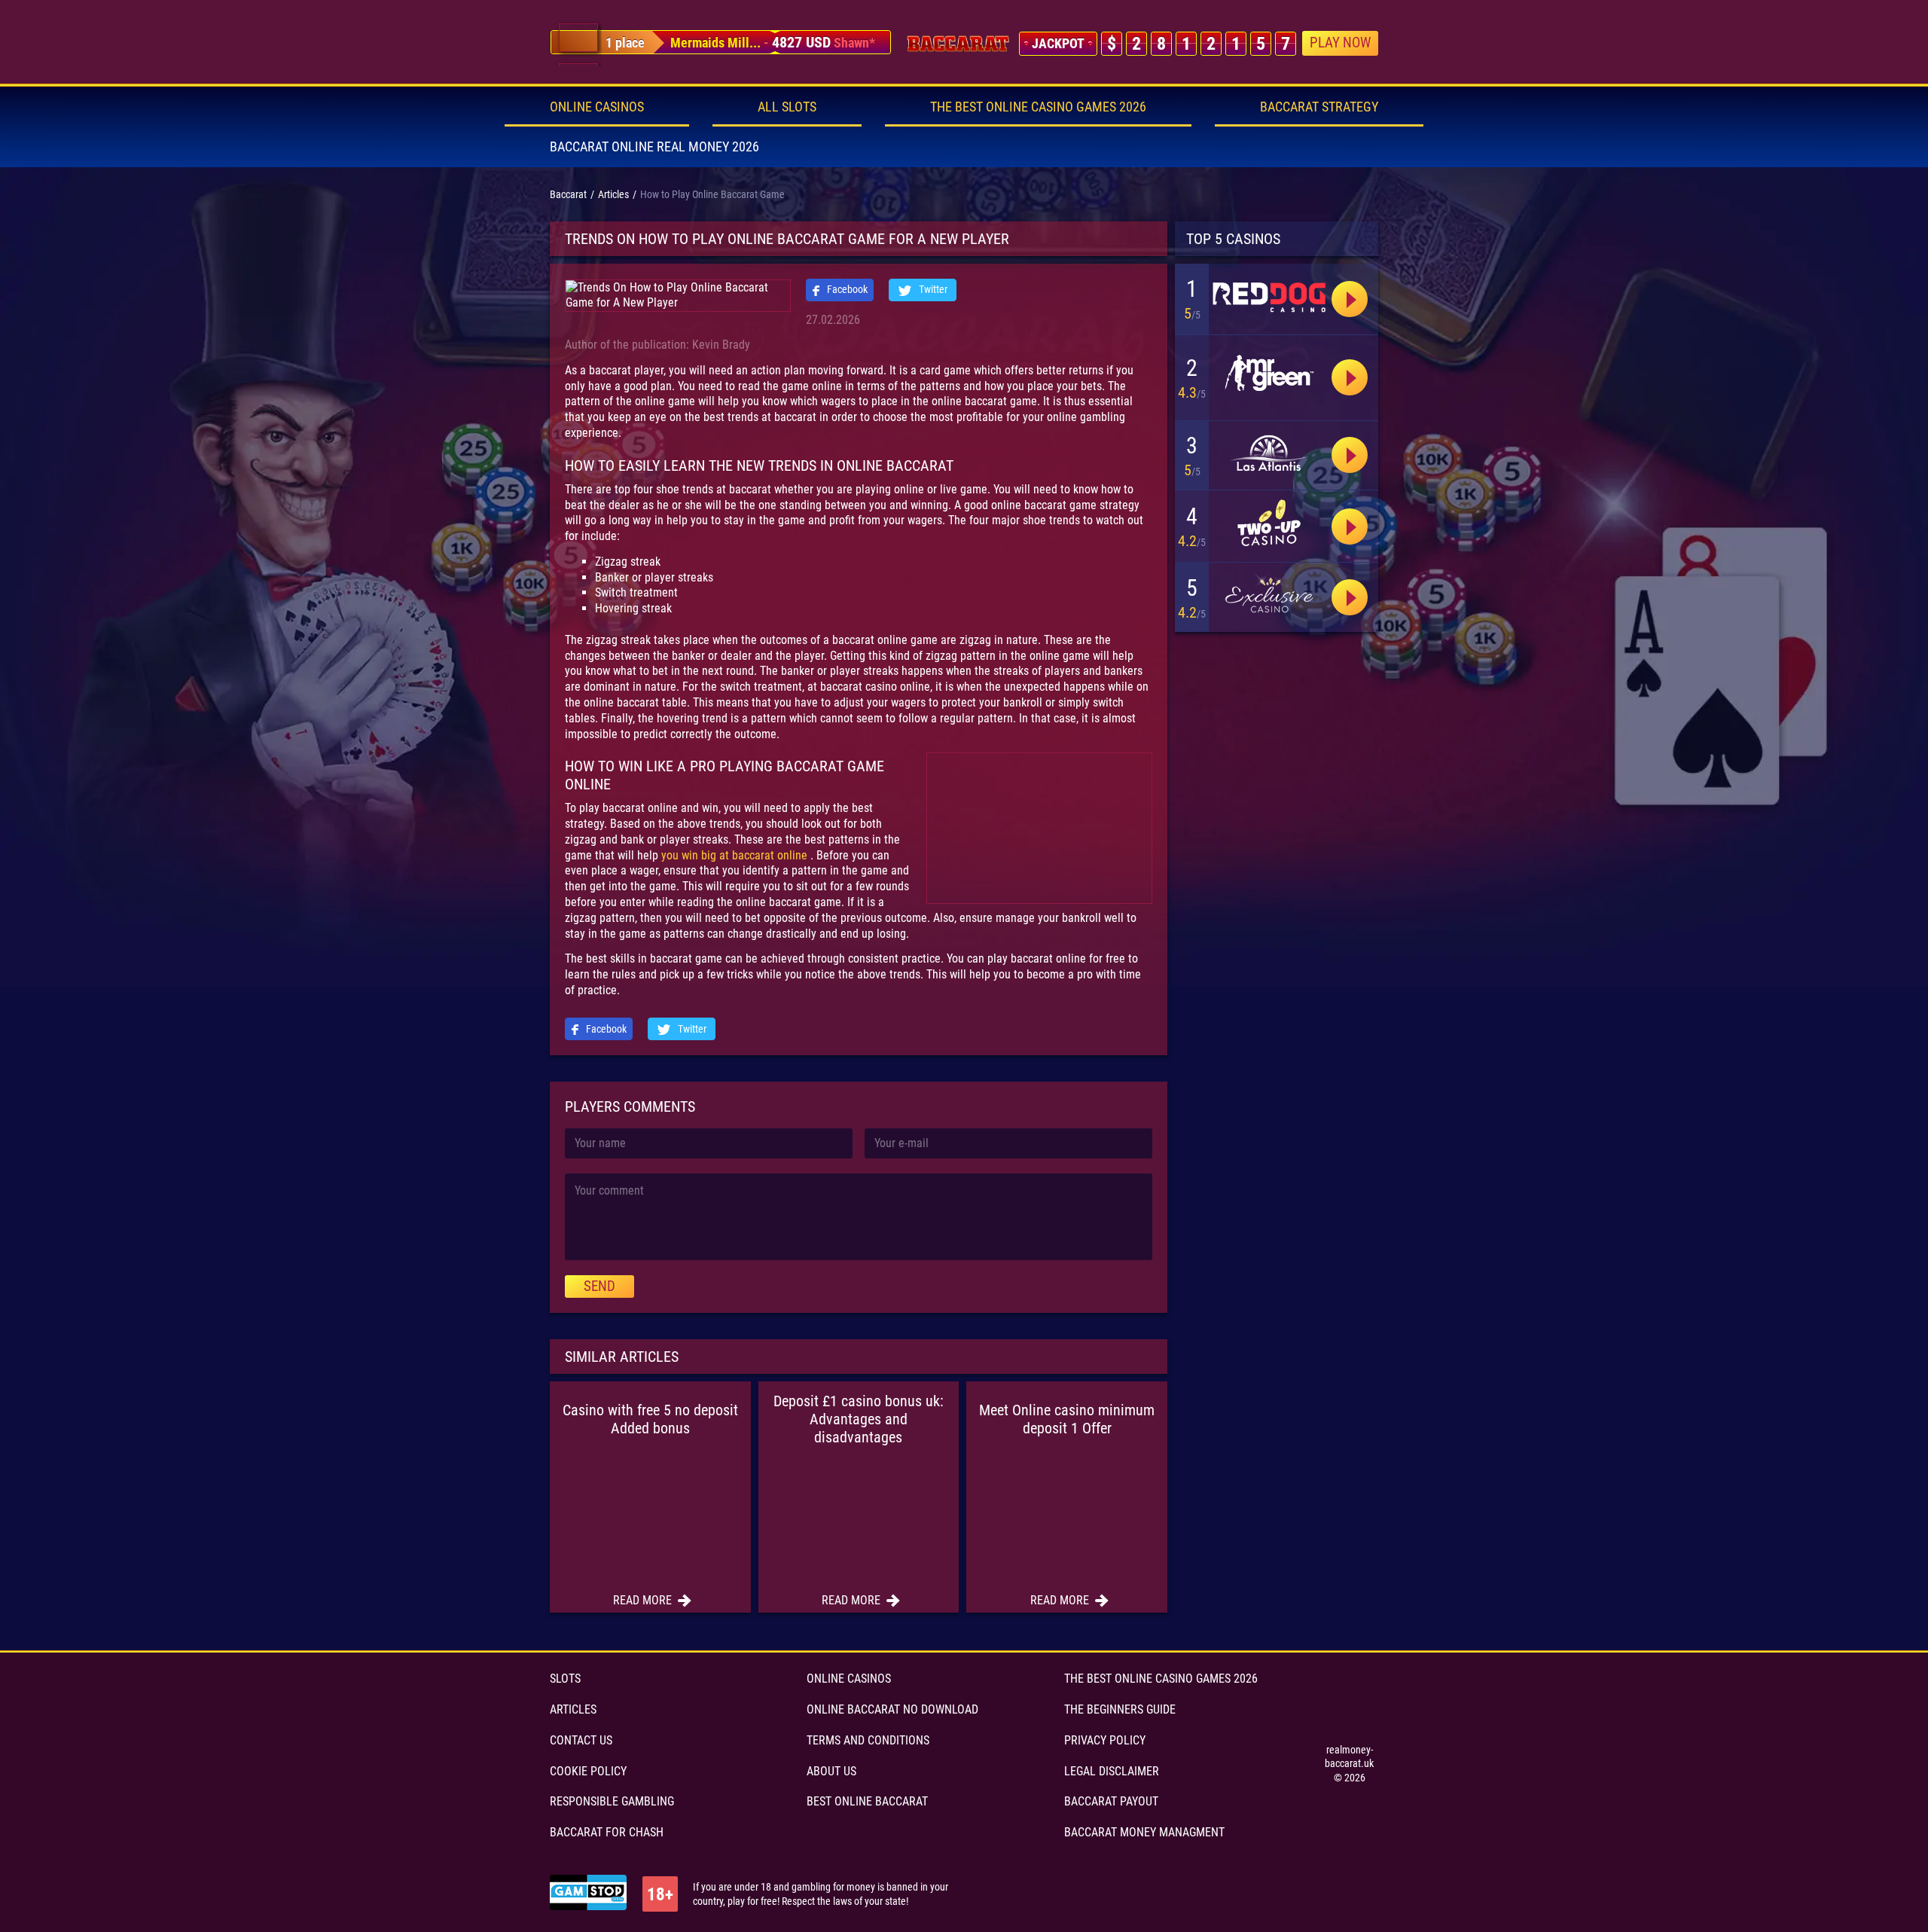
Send (599, 1286)
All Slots (787, 107)
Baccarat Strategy (1319, 107)
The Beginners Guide (1120, 1709)
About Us (831, 1771)
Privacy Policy (1105, 1740)
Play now (1340, 43)
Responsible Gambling (612, 1801)
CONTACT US (581, 1740)
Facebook (846, 289)
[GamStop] (588, 1894)
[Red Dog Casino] (1350, 377)
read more (644, 1600)
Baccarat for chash (607, 1832)
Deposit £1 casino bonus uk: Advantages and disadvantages (859, 1419)
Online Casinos (597, 107)
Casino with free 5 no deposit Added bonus (650, 1419)
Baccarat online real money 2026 (654, 147)
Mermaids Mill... (715, 43)
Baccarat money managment (1144, 1832)
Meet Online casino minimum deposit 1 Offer (1067, 1419)
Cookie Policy (588, 1771)
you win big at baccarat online (736, 855)
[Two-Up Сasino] (1269, 523)
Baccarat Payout (1111, 1801)
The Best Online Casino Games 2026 (1038, 107)
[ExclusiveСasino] (1269, 595)
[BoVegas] (1269, 296)
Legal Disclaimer (1112, 1771)
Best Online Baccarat (867, 1801)
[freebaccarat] (958, 44)
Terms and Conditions (868, 1740)
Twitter (932, 289)
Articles (573, 1709)
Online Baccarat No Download (892, 1709)
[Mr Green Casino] (1269, 374)
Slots (565, 1679)
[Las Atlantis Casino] (1269, 453)
